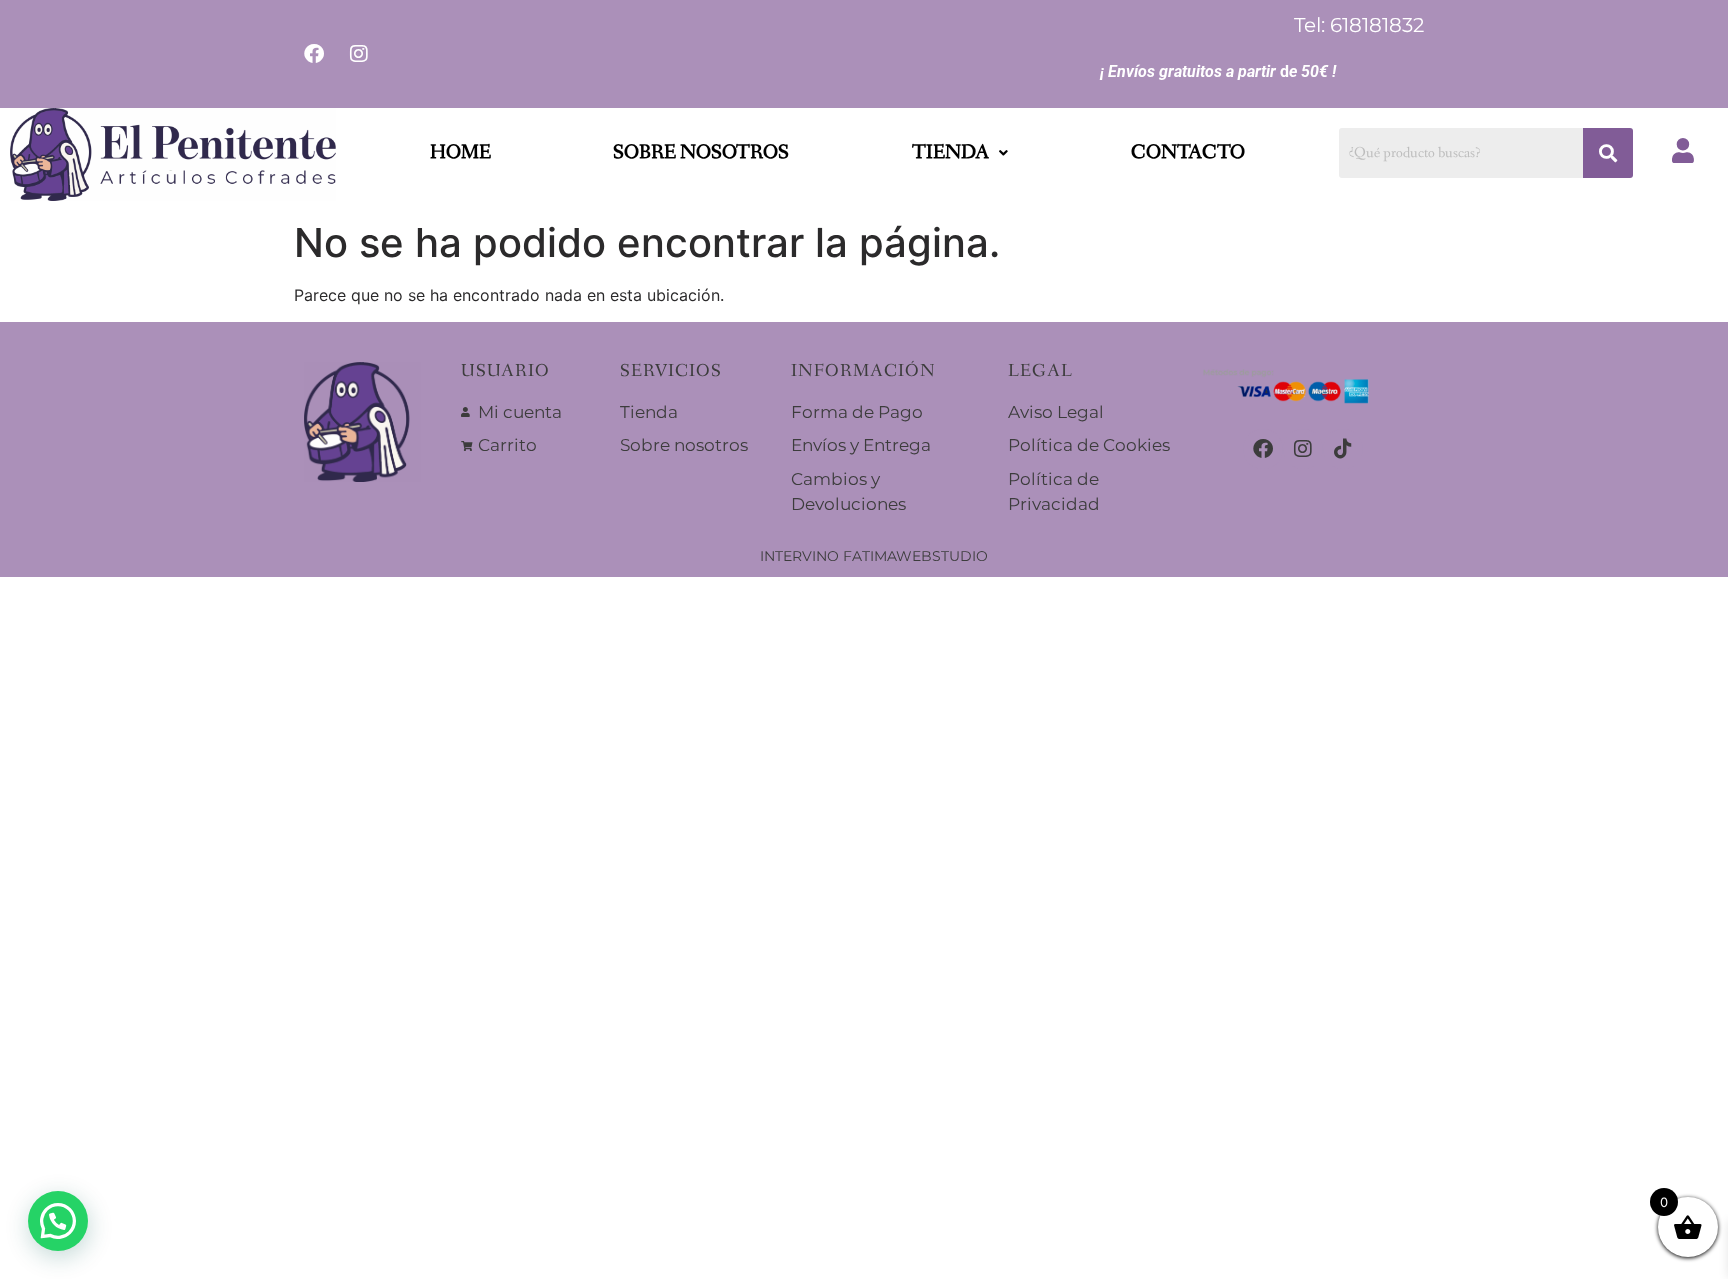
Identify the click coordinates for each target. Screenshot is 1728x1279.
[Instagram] (1303, 449)
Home (460, 153)
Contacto (1188, 153)
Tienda (950, 153)
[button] (960, 153)
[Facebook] (1263, 449)
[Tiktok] (1343, 449)
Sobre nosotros (701, 153)
